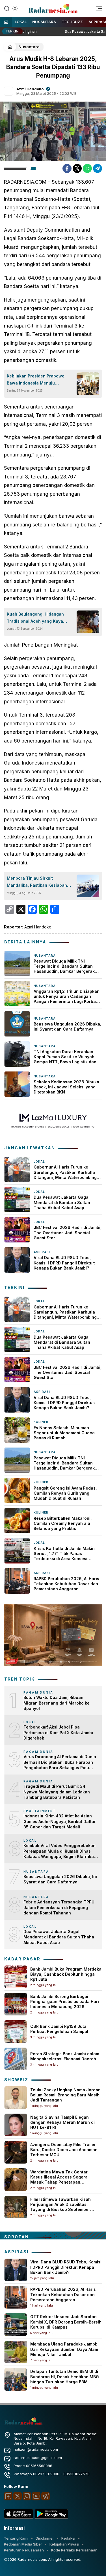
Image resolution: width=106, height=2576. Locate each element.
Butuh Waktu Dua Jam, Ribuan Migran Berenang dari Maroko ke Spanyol (57, 1703)
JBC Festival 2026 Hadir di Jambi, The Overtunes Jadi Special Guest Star (68, 1232)
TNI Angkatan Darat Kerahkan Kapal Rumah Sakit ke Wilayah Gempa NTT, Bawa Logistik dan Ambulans (65, 1057)
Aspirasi (42, 1252)
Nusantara (44, 22)
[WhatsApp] (87, 168)
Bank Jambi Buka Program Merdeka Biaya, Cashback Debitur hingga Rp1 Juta (66, 1974)
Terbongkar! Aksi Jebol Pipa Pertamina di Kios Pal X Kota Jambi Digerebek (58, 1732)
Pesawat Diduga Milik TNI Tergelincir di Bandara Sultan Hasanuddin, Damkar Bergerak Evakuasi (64, 966)
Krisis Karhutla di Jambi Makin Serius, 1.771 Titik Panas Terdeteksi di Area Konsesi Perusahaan (64, 1554)
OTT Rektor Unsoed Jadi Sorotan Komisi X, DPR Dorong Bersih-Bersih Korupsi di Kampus (66, 2322)
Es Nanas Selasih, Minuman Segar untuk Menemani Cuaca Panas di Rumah (64, 1433)
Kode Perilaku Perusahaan (74, 2550)
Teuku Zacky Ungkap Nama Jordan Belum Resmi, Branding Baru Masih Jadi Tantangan (65, 2095)
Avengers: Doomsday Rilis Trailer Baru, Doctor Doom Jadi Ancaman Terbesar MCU (64, 2150)
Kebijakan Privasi (64, 2544)
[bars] (97, 10)
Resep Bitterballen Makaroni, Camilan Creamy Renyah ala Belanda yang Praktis (63, 1523)
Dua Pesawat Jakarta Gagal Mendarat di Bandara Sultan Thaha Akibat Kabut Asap (62, 1202)
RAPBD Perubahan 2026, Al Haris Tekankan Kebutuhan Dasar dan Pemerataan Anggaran (66, 1584)
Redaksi (68, 2538)
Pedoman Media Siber (23, 2544)
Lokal (21, 22)
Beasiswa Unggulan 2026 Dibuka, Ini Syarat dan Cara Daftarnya (67, 1026)
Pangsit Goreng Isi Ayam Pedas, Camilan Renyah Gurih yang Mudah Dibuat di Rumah (65, 1493)
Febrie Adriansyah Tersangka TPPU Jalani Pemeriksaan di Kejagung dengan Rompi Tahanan (59, 1907)
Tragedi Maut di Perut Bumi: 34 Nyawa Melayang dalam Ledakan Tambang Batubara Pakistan (57, 1792)
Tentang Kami (16, 2538)
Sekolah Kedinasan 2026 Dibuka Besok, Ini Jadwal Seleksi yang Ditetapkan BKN (66, 1087)
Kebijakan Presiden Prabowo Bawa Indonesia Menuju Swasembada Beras (36, 380)
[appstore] (19, 2517)
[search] (7, 8)
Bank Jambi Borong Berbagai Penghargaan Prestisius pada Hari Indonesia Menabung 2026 (65, 2001)
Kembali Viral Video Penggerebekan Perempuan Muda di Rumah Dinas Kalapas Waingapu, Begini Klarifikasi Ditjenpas (60, 1851)
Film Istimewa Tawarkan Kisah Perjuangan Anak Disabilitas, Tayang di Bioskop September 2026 (60, 2207)
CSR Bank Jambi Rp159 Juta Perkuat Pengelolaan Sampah (60, 2029)
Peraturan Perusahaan (24, 2550)
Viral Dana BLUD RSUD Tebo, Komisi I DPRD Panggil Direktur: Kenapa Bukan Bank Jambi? (64, 1263)
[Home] (6, 22)
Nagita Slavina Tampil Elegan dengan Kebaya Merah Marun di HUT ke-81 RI (62, 2122)
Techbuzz (72, 22)
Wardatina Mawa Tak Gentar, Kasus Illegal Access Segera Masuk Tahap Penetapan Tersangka (59, 2180)
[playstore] (51, 2517)
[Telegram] (98, 168)
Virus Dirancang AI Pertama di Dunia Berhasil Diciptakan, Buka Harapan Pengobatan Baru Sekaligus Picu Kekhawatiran (60, 1762)
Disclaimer (45, 2538)
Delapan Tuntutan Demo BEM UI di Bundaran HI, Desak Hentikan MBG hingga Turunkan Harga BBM (65, 2376)
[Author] (8, 91)
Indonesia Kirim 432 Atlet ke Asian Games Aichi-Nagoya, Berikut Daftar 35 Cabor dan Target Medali (60, 1821)
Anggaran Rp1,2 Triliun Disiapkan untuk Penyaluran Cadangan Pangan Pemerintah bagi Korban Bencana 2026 (67, 997)
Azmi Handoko (30, 89)
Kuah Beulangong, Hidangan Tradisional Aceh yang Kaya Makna (35, 618)
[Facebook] (67, 168)
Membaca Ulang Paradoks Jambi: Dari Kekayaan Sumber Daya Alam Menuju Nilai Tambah (64, 2349)
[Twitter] (77, 168)
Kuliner (41, 1422)
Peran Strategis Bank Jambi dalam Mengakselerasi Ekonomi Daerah (65, 2056)
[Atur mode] (14, 8)
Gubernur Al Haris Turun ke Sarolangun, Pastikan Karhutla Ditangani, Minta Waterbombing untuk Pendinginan (65, 1172)
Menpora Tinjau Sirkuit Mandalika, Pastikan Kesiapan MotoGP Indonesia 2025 (37, 882)
